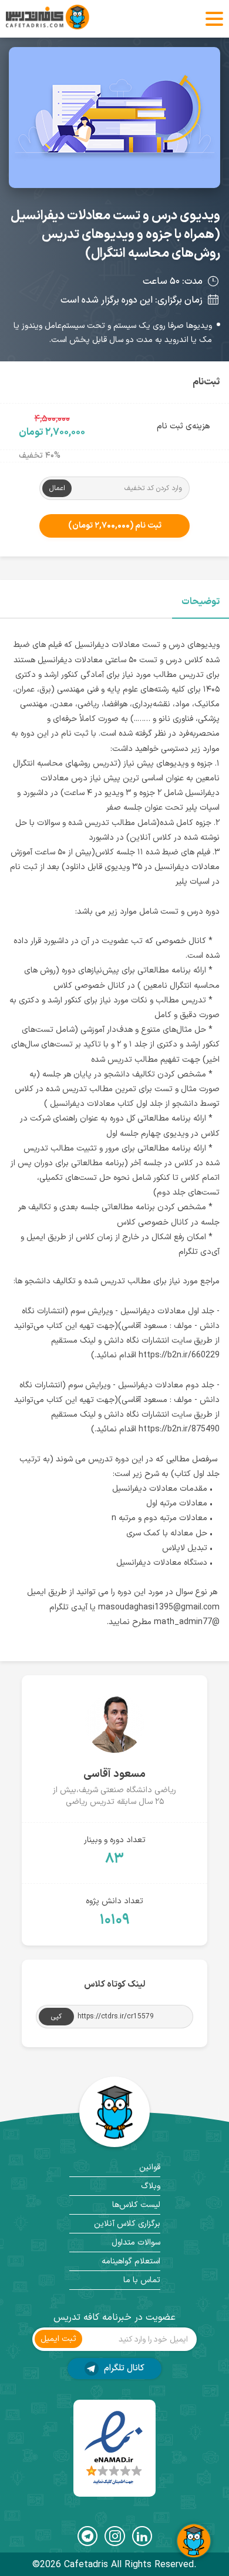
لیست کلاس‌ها (136, 2205)
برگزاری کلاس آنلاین (127, 2224)
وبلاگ (151, 2186)
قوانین (150, 2167)
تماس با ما (142, 2280)
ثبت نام (115, 526)
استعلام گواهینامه (131, 2261)
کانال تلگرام (123, 2368)
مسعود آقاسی (114, 1774)
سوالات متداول (136, 2243)
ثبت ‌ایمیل (58, 2339)
